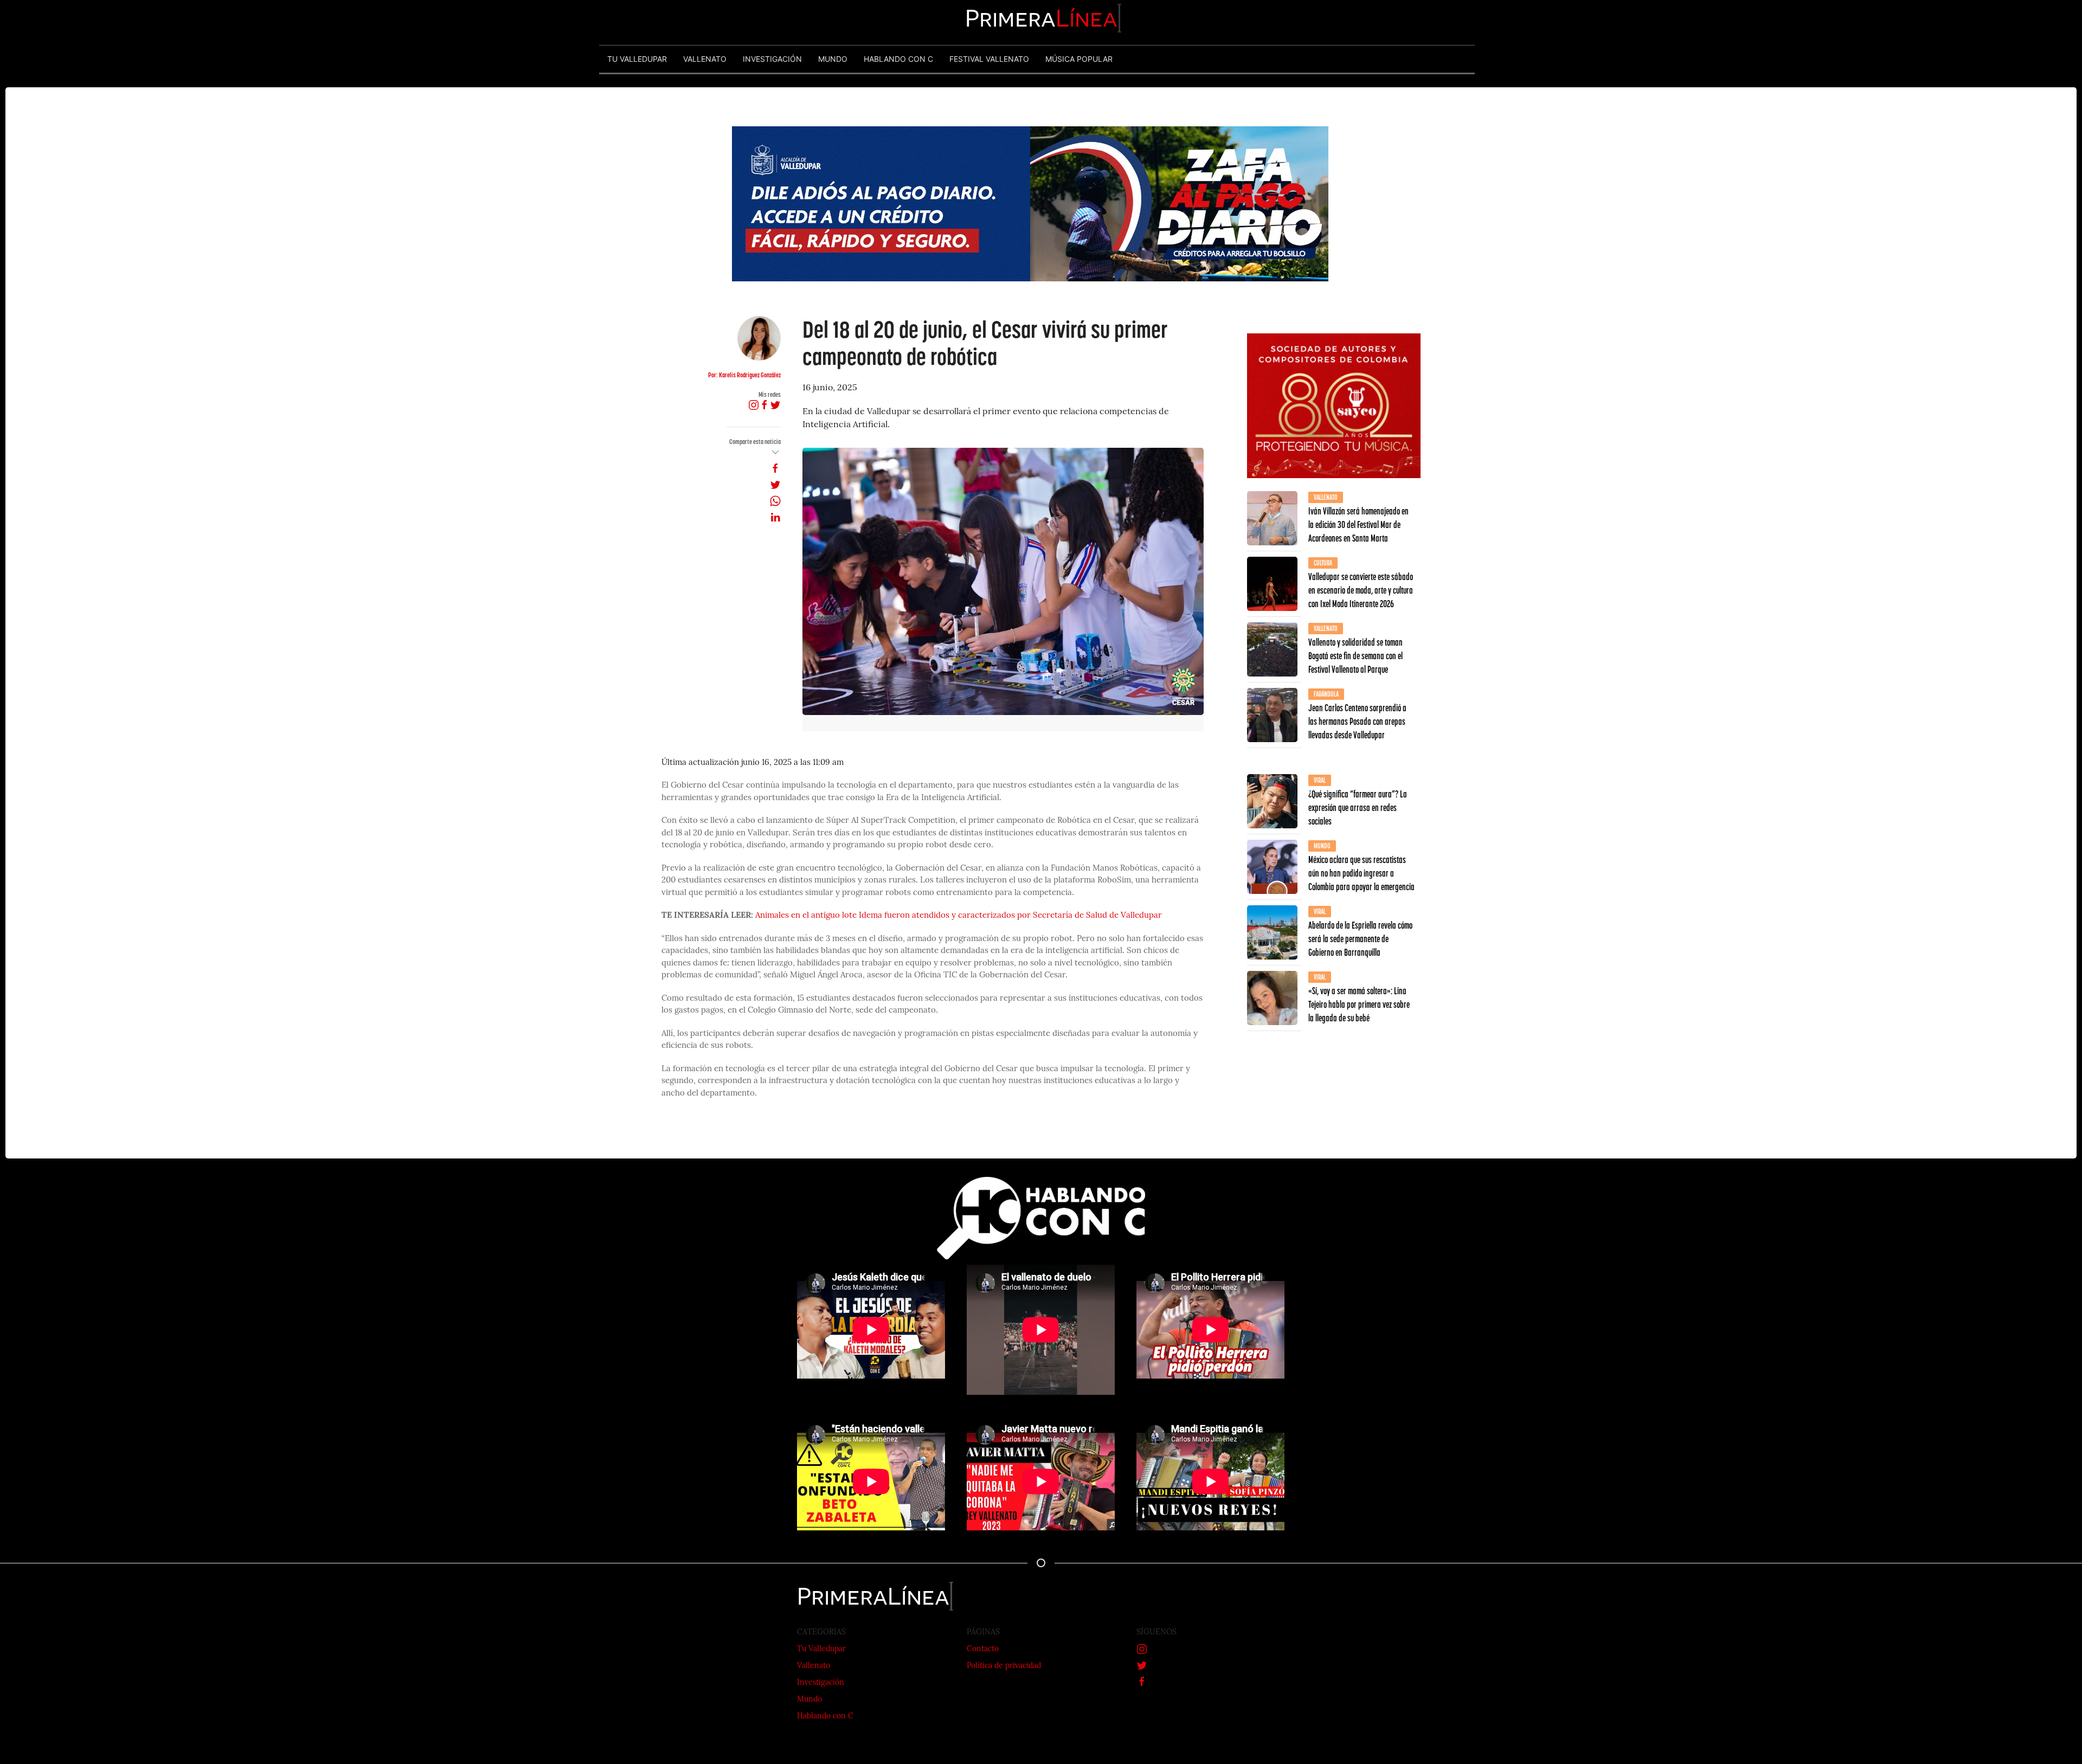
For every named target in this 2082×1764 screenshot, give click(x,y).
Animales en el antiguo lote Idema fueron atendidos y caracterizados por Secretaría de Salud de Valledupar (959, 916)
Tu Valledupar (821, 1649)
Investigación (821, 1683)
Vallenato (814, 1666)
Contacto (983, 1649)
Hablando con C (825, 1717)
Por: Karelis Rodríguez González (744, 375)
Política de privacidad (1004, 1666)
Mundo (809, 1700)
